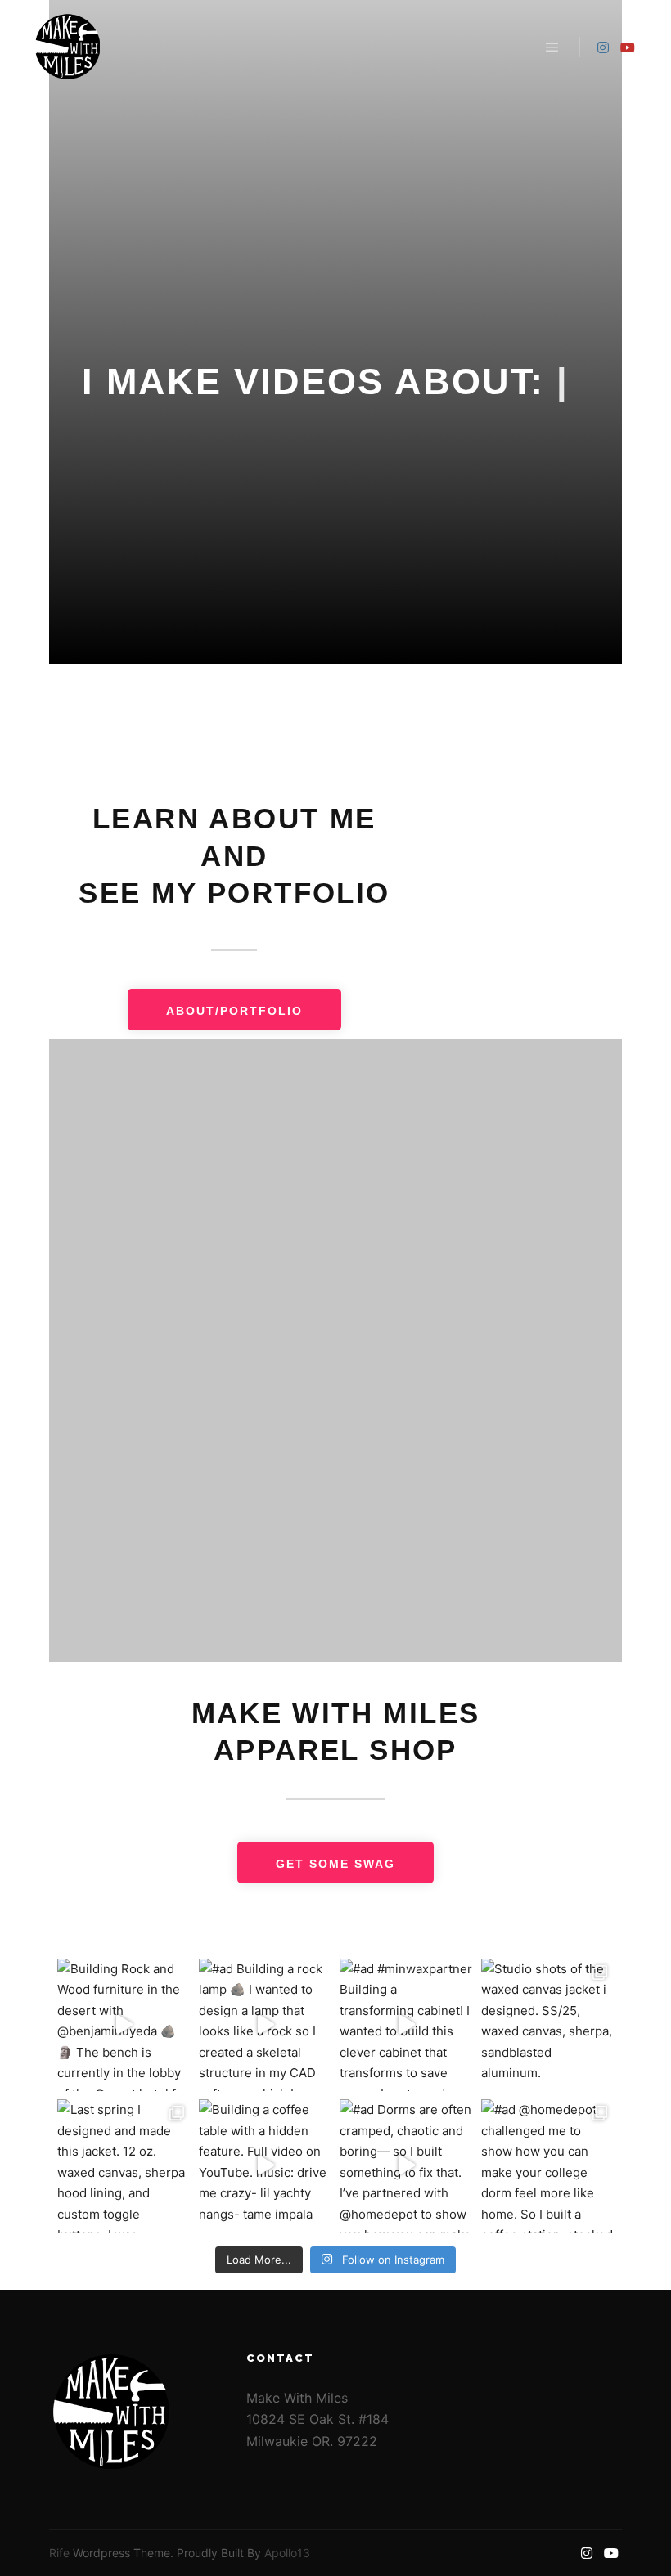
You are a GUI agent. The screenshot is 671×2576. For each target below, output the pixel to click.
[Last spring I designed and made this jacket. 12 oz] (124, 2166)
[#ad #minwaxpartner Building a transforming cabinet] (406, 2025)
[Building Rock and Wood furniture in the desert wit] (124, 2025)
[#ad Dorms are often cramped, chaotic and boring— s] (406, 2166)
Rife (59, 2553)
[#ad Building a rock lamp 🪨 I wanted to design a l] (266, 2025)
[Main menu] (552, 47)
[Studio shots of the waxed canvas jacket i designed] (548, 2025)
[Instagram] (603, 47)
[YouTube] (628, 47)
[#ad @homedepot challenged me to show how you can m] (548, 2166)
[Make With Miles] (68, 47)
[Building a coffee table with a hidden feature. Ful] (266, 2166)
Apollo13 (287, 2553)
